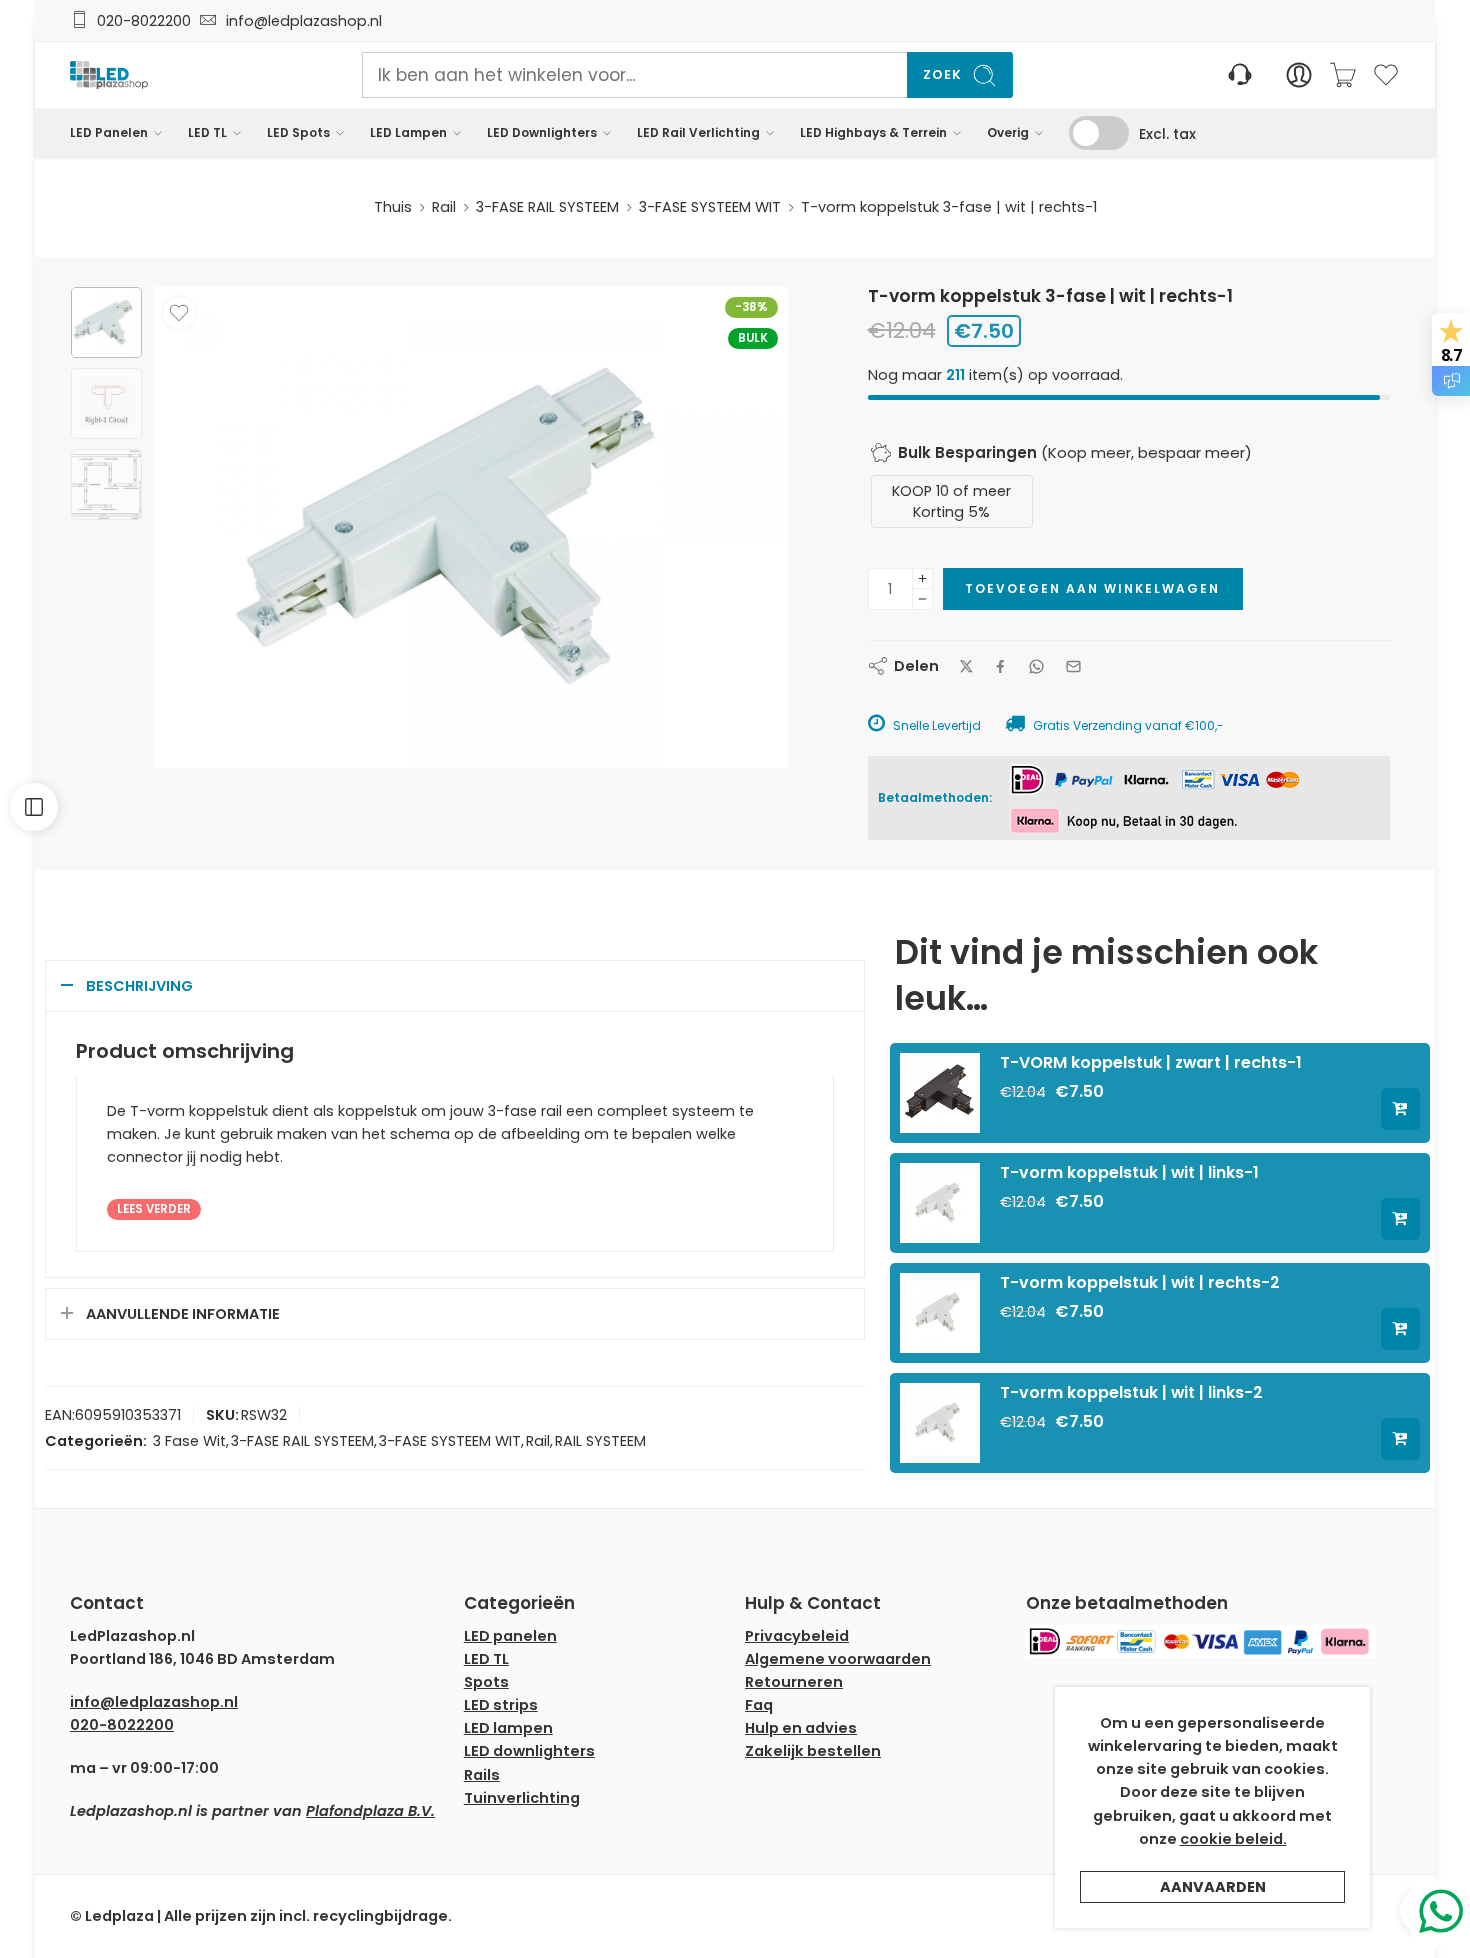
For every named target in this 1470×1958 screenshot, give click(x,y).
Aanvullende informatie (183, 1314)
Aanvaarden (1213, 1887)
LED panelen (510, 1636)
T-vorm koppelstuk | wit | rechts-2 (1140, 1282)
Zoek (942, 74)
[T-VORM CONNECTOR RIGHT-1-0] (106, 322)
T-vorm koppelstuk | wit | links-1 (1129, 1172)
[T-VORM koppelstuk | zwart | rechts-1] (940, 1092)
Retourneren (794, 1682)
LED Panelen (109, 132)
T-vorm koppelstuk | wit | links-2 (1131, 1392)
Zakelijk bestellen (813, 1751)
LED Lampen (408, 132)
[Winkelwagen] (1343, 75)
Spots (486, 1682)
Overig (1008, 132)
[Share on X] (966, 666)
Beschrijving (139, 986)
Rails (482, 1775)
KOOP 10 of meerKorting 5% (951, 501)
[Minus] (922, 599)
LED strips (501, 1705)
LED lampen (508, 1728)
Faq (759, 1705)
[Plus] (922, 578)
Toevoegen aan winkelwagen (1092, 588)
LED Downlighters (542, 132)
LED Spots (298, 132)
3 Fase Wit (189, 1441)
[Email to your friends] (1073, 666)
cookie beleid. (1233, 1839)
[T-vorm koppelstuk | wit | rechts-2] (940, 1312)
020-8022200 (144, 21)
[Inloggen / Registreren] (1299, 75)
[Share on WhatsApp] (1036, 666)
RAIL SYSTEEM (600, 1441)
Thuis (393, 207)
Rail (444, 207)
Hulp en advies (801, 1728)
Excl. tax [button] (1167, 134)
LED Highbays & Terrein (873, 132)
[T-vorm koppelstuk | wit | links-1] (940, 1202)
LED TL (207, 132)
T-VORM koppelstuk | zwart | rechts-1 (1151, 1062)
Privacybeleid (797, 1636)
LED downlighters (529, 1751)
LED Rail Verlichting (698, 132)
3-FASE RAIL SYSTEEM (547, 207)
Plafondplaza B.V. (370, 1811)
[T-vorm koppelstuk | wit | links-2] (940, 1422)
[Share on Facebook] (1000, 666)
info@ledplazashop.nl (300, 21)
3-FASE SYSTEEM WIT (710, 207)
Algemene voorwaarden (838, 1659)
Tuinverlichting (522, 1798)
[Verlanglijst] (179, 313)
